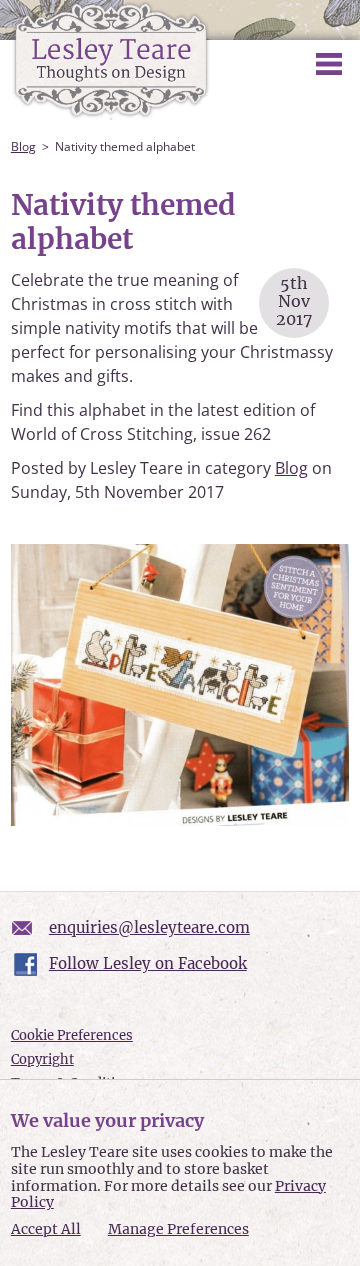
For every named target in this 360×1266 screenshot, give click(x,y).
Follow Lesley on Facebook (148, 963)
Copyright (42, 1059)
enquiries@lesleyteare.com (149, 927)
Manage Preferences (178, 1229)
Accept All (46, 1229)
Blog (23, 146)
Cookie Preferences (72, 1035)
